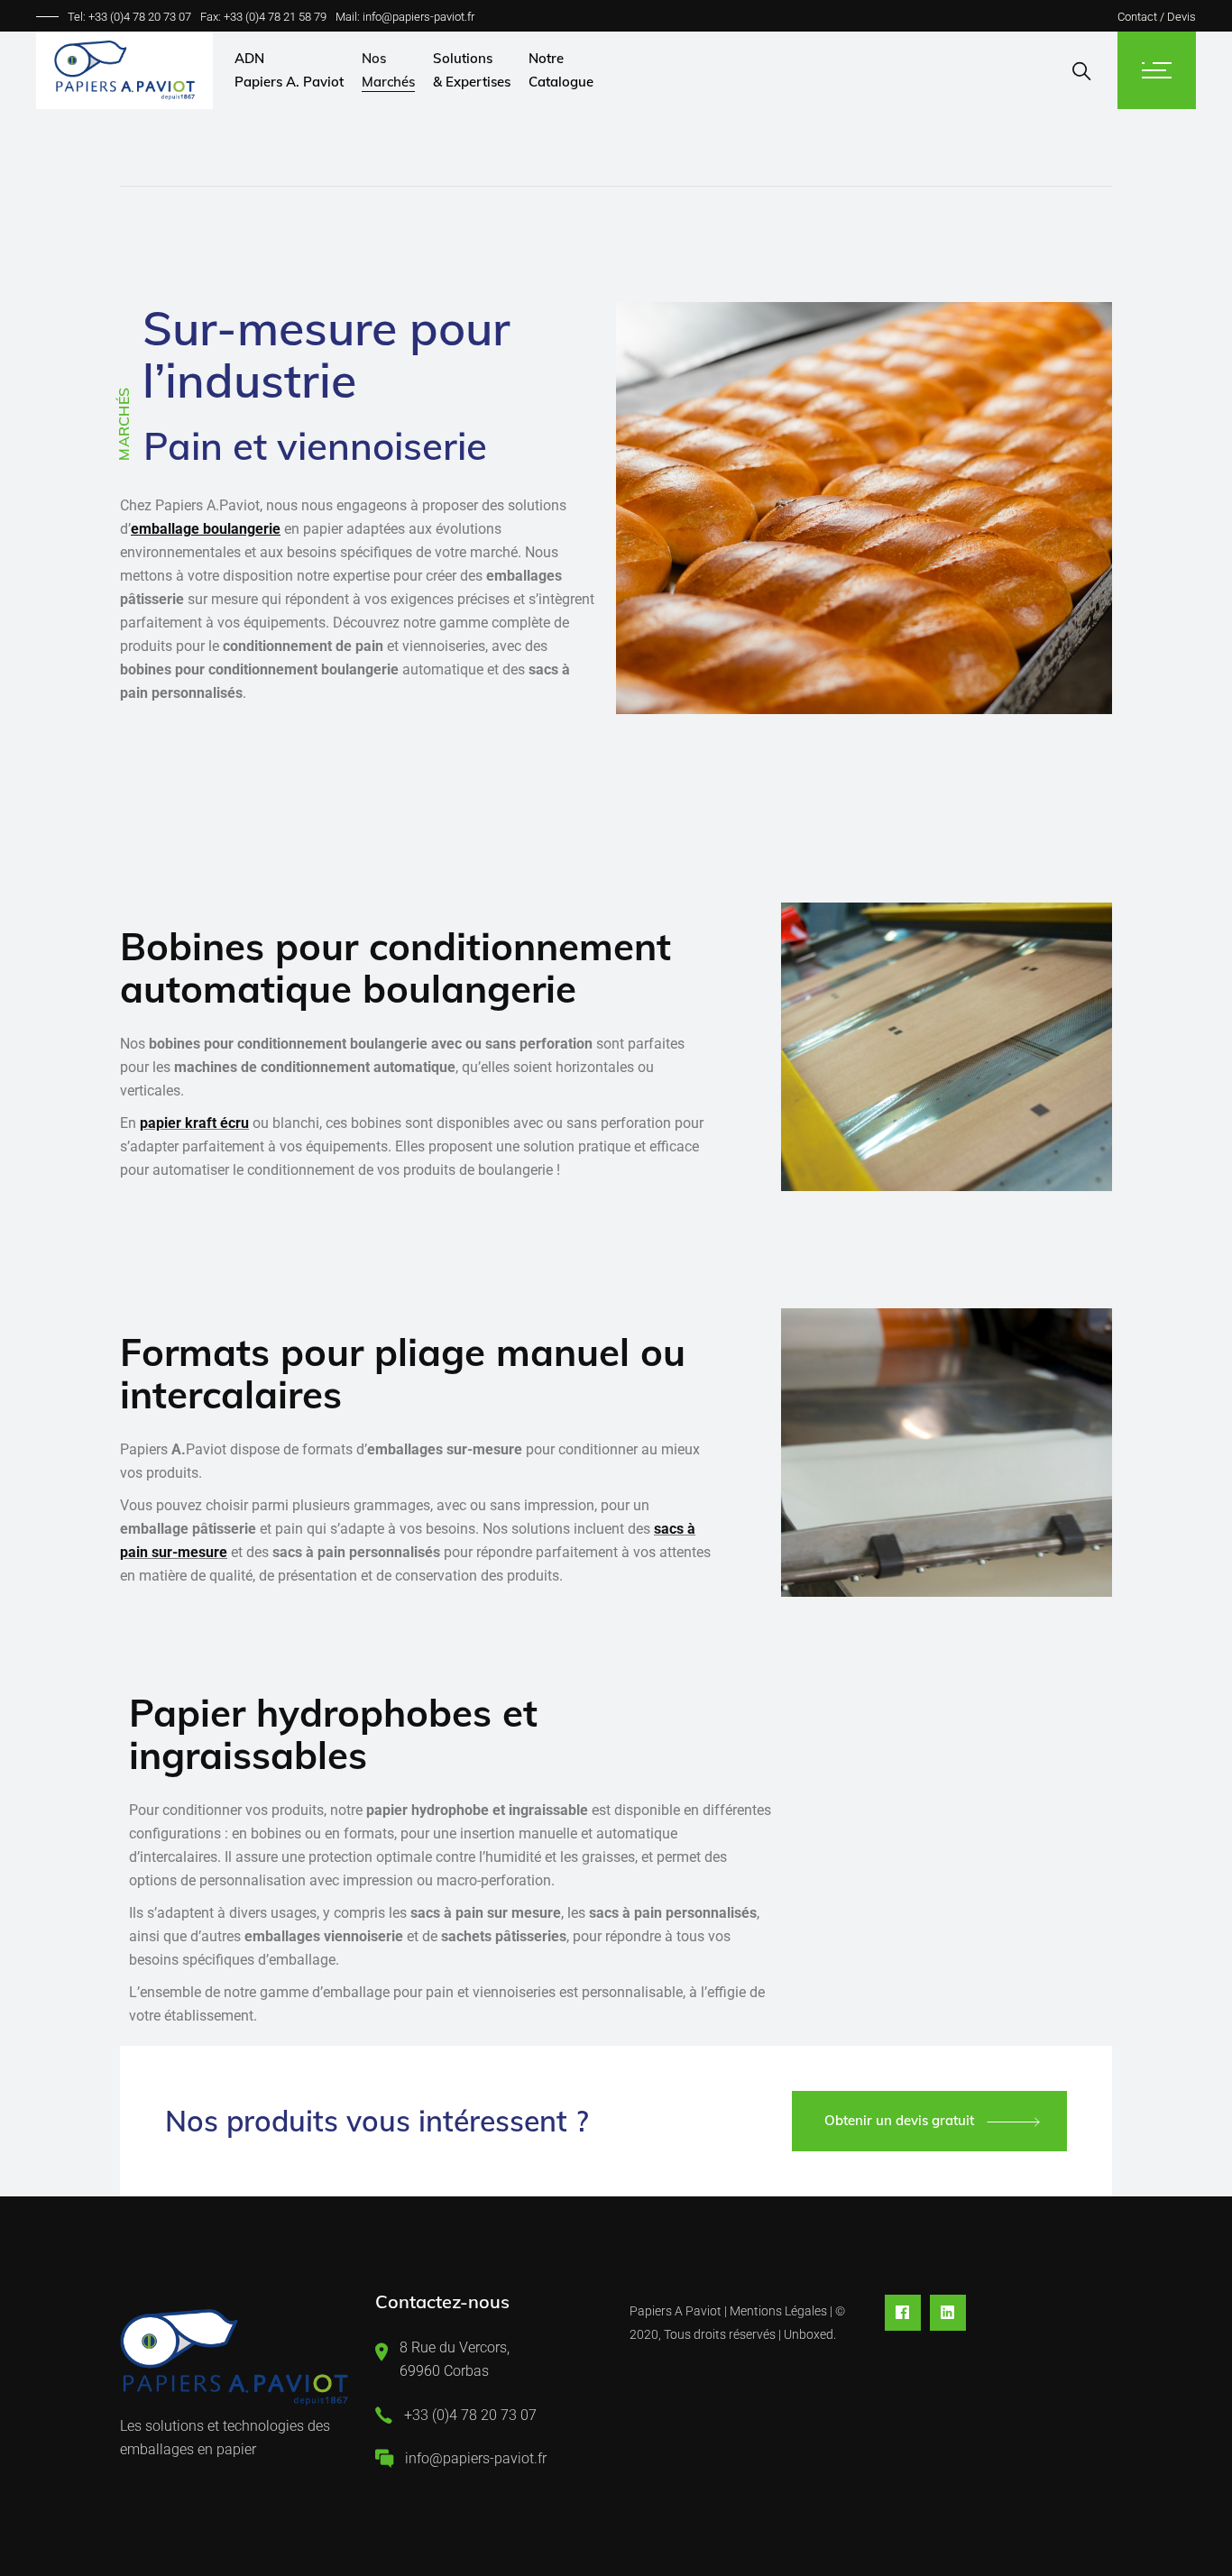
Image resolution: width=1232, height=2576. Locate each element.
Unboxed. (810, 2334)
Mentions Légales (778, 2311)
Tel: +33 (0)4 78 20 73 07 (129, 17)
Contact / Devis (1157, 17)
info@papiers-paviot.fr (418, 17)
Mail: (349, 17)
